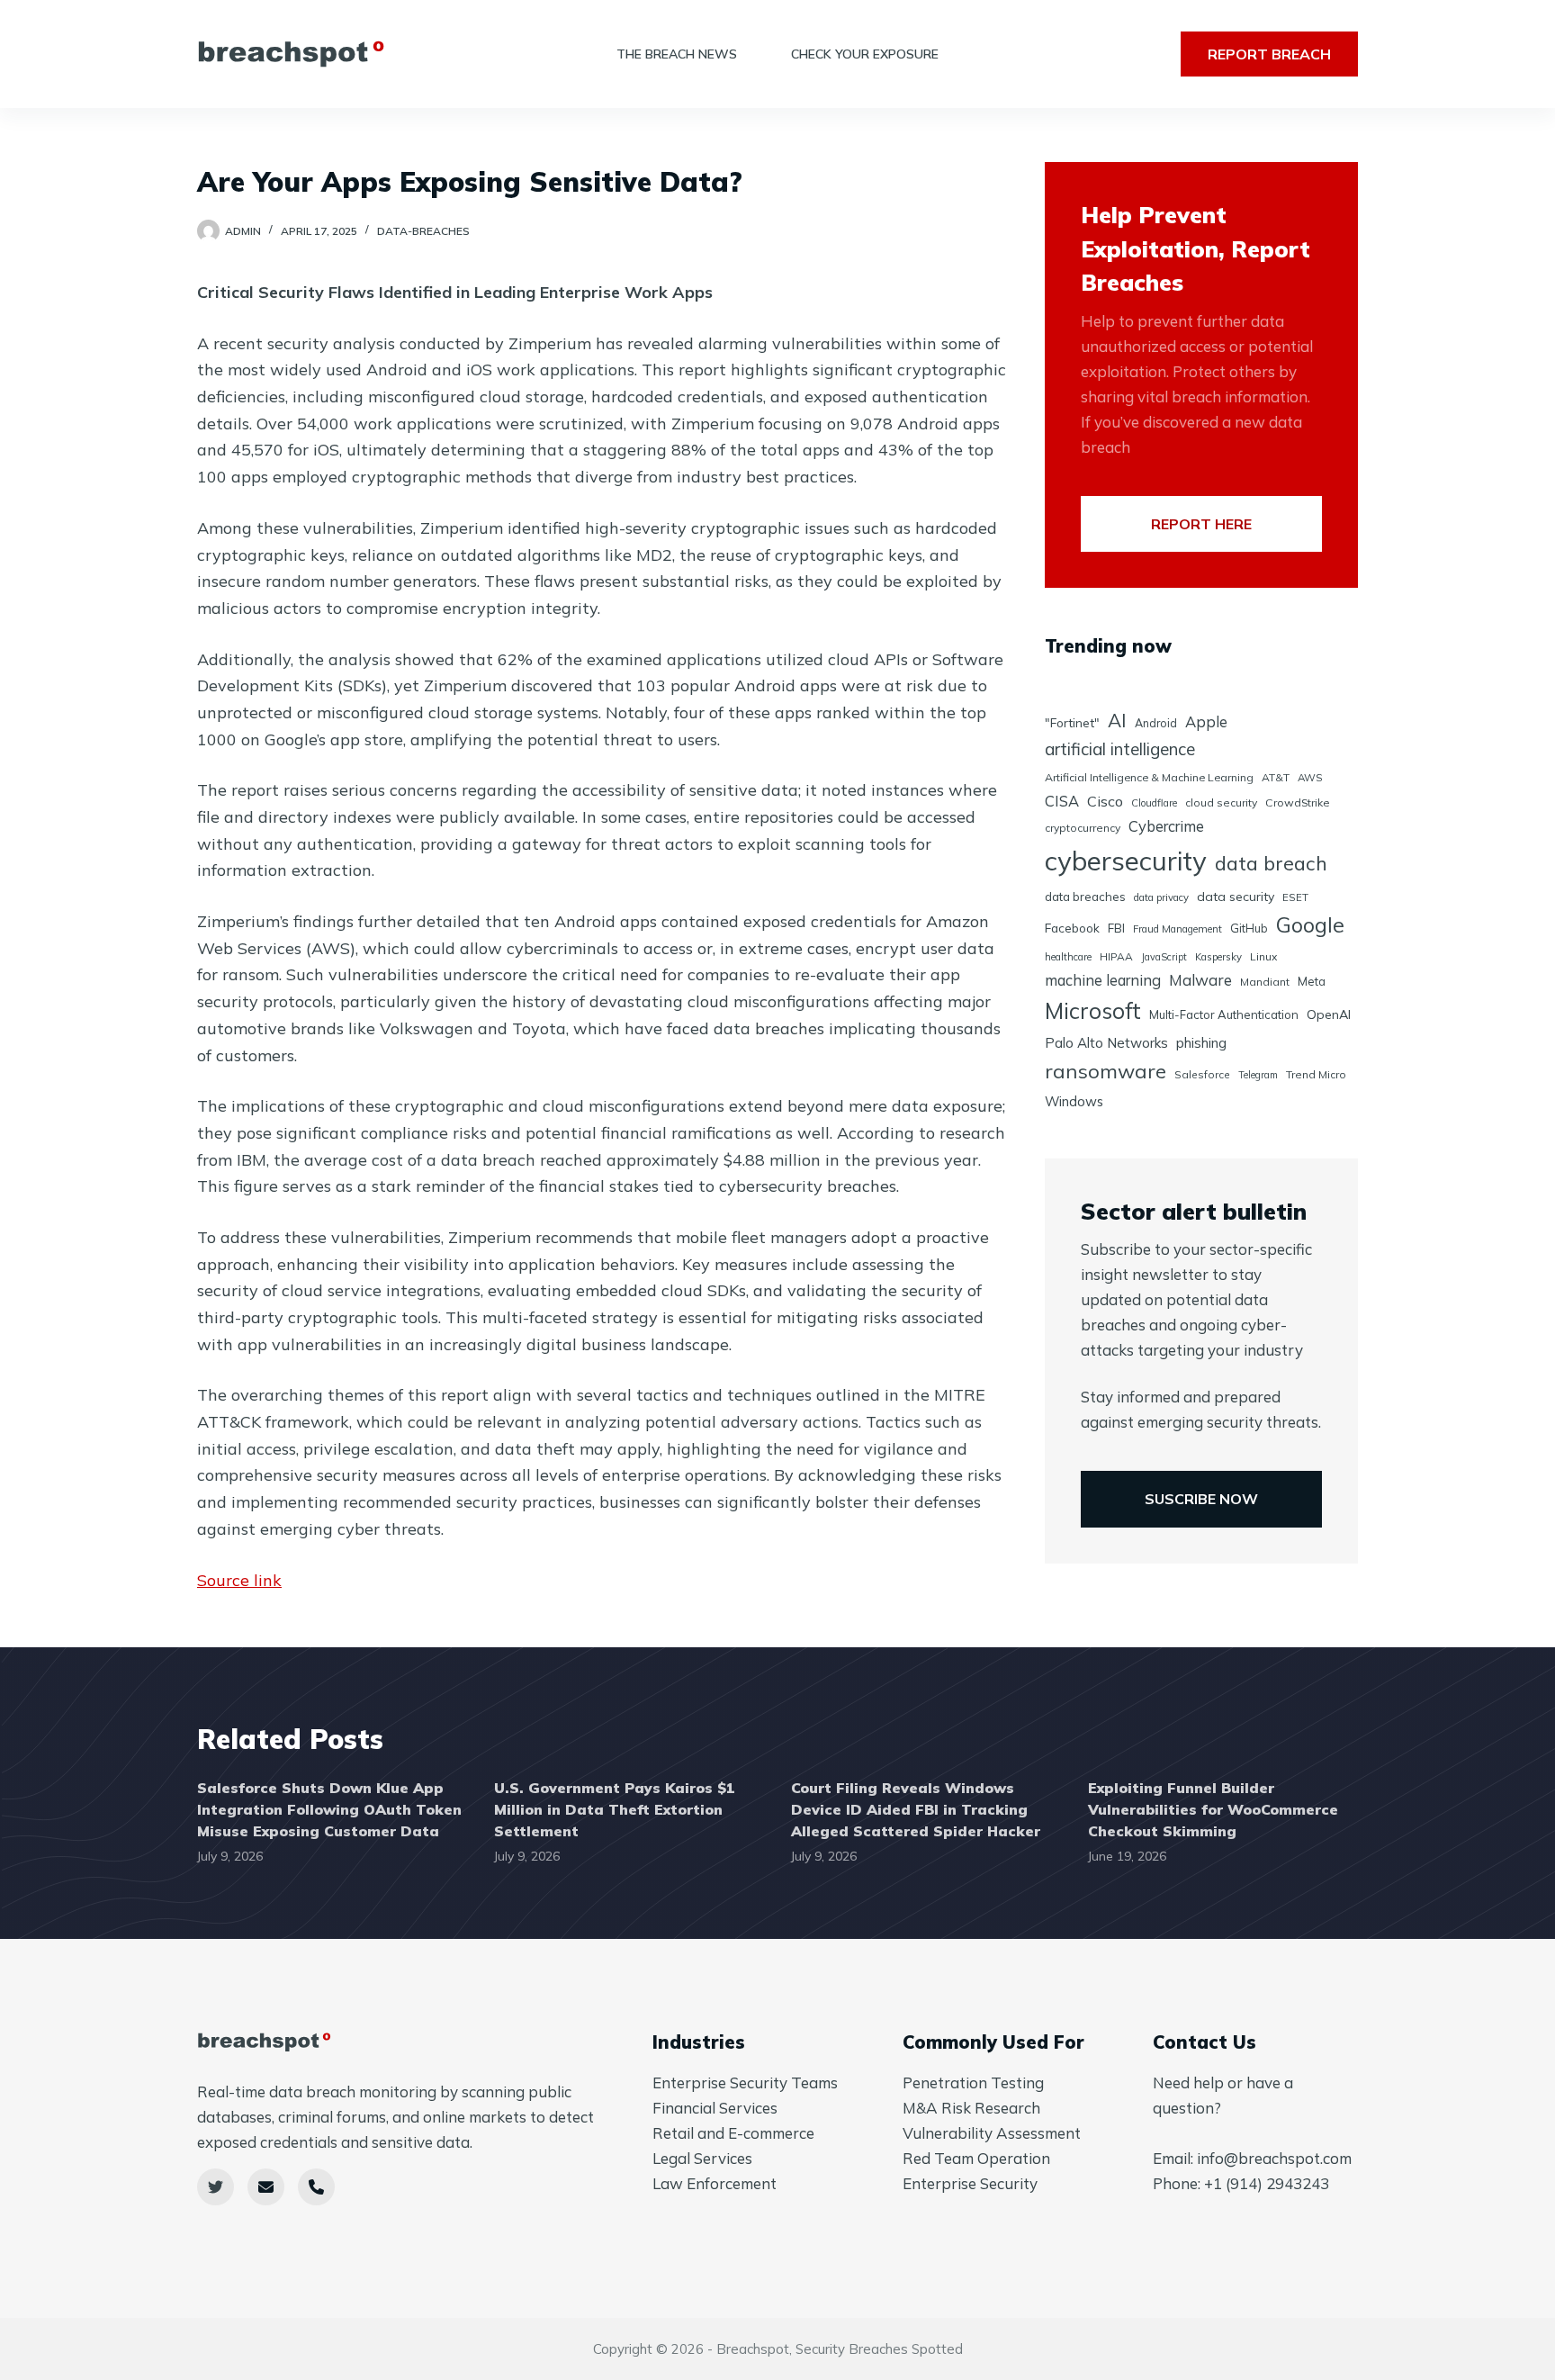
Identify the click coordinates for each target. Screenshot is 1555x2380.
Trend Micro (1316, 1074)
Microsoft (1093, 1010)
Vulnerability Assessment (992, 2133)
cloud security (1221, 802)
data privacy (1161, 897)
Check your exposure (865, 54)
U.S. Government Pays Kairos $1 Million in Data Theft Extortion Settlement (615, 1809)
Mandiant (1265, 982)
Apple (1206, 721)
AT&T (1276, 777)
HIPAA (1116, 956)
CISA (1062, 801)
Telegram (1258, 1075)
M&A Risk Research (971, 2108)
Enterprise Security (970, 2183)
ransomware (1106, 1071)
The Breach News (677, 54)
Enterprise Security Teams (745, 2082)
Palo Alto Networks (1106, 1043)
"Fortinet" (1072, 722)
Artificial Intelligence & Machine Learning (1149, 777)
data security (1236, 897)
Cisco (1105, 801)
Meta (1312, 981)
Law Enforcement (715, 2183)
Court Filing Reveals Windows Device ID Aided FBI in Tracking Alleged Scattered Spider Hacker (916, 1809)
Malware (1200, 980)
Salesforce (1202, 1074)
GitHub (1249, 928)
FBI (1116, 928)
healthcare (1068, 957)
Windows (1074, 1101)
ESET (1295, 897)
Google (1310, 925)
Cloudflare (1154, 803)
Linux (1263, 956)
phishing (1201, 1043)
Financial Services (715, 2108)
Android (1156, 723)
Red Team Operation (976, 2158)
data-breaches (423, 231)
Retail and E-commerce (733, 2133)
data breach (1271, 863)
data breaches (1085, 897)
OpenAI (1329, 1014)
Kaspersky (1218, 957)
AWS (1310, 777)
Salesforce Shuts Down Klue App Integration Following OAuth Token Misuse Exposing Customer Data (329, 1809)
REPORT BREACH (1269, 54)
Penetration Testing (973, 2082)
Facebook (1072, 928)
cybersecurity (1126, 861)
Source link (239, 1580)
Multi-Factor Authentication (1224, 1014)
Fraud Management (1177, 929)
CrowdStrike (1297, 802)
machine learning (1103, 980)
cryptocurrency (1083, 828)
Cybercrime (1166, 826)
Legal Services (702, 2158)
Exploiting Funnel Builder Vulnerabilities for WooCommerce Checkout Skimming (1213, 1809)
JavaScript (1164, 957)
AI (1117, 720)
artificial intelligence (1120, 749)
